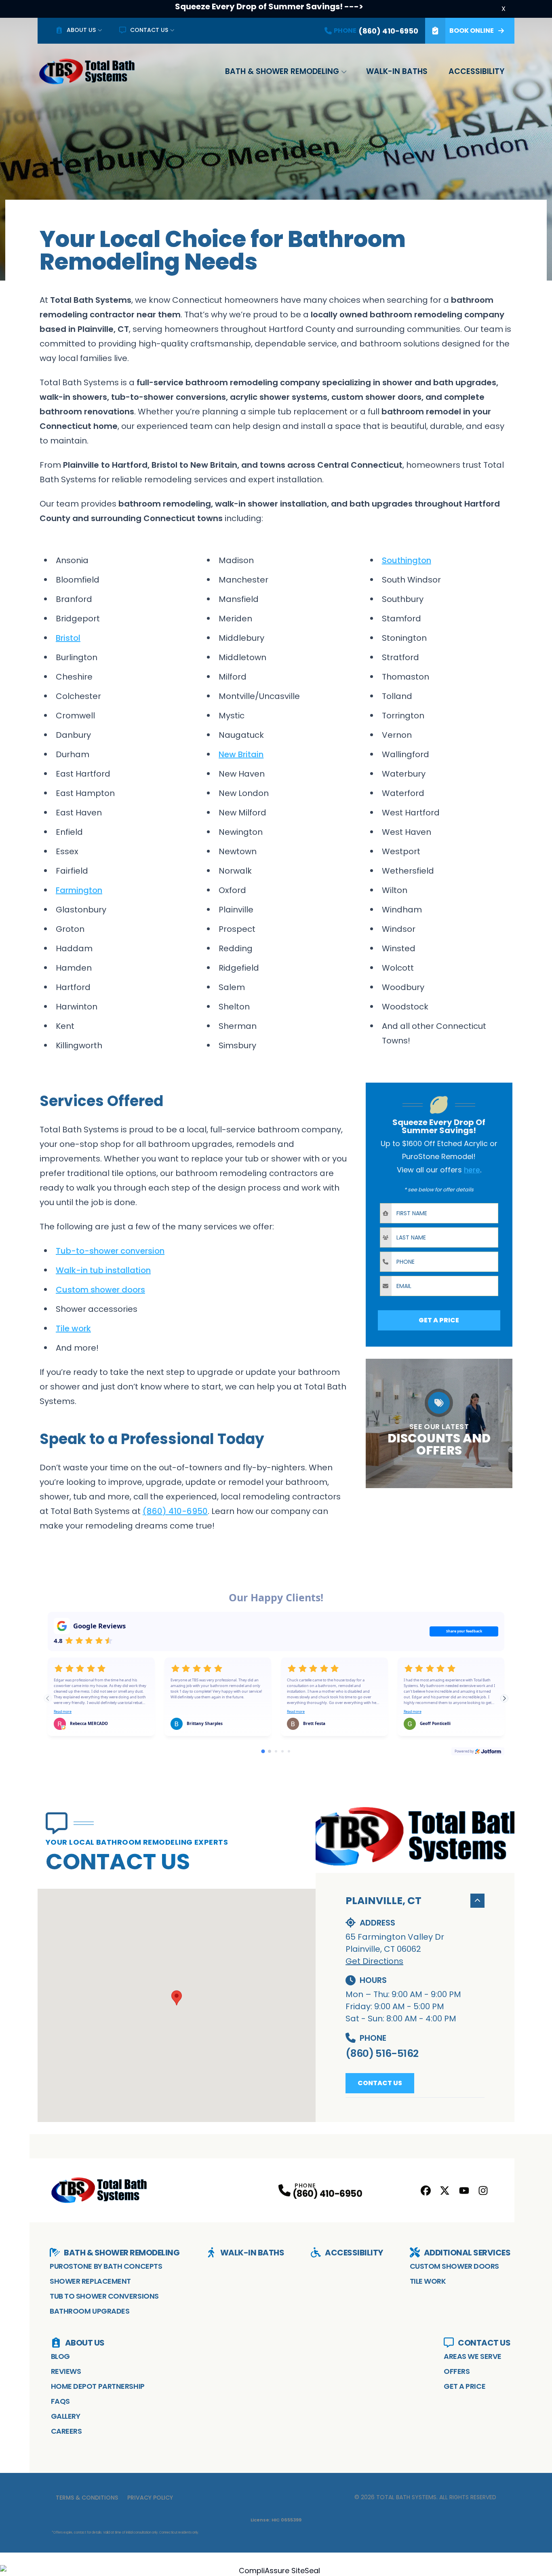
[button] (177, 1998)
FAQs (60, 2401)
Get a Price (465, 2386)
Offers (457, 2371)
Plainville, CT (383, 1901)
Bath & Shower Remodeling (282, 71)
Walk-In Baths (397, 71)
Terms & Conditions (87, 2498)
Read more (63, 1712)
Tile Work (428, 2281)
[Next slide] (504, 1698)
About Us (81, 30)
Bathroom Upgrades (90, 2311)
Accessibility (476, 71)
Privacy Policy (150, 2498)
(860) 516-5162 (382, 2053)
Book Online (472, 31)
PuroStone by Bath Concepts (106, 2266)
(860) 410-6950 (327, 2194)
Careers (66, 2431)
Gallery (66, 2416)
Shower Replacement (90, 2281)
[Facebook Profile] (426, 2191)
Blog (60, 2356)
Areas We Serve (473, 2356)
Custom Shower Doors (454, 2266)
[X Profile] (445, 2191)
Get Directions (374, 1961)
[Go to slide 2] (270, 1751)
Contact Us (149, 30)
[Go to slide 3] (276, 1751)
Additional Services (467, 2253)
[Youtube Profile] (464, 2191)
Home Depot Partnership (98, 2386)
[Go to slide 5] (289, 1751)
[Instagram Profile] (483, 2191)
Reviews (66, 2371)
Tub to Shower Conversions (104, 2296)
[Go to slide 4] (282, 1751)
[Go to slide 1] (263, 1751)
